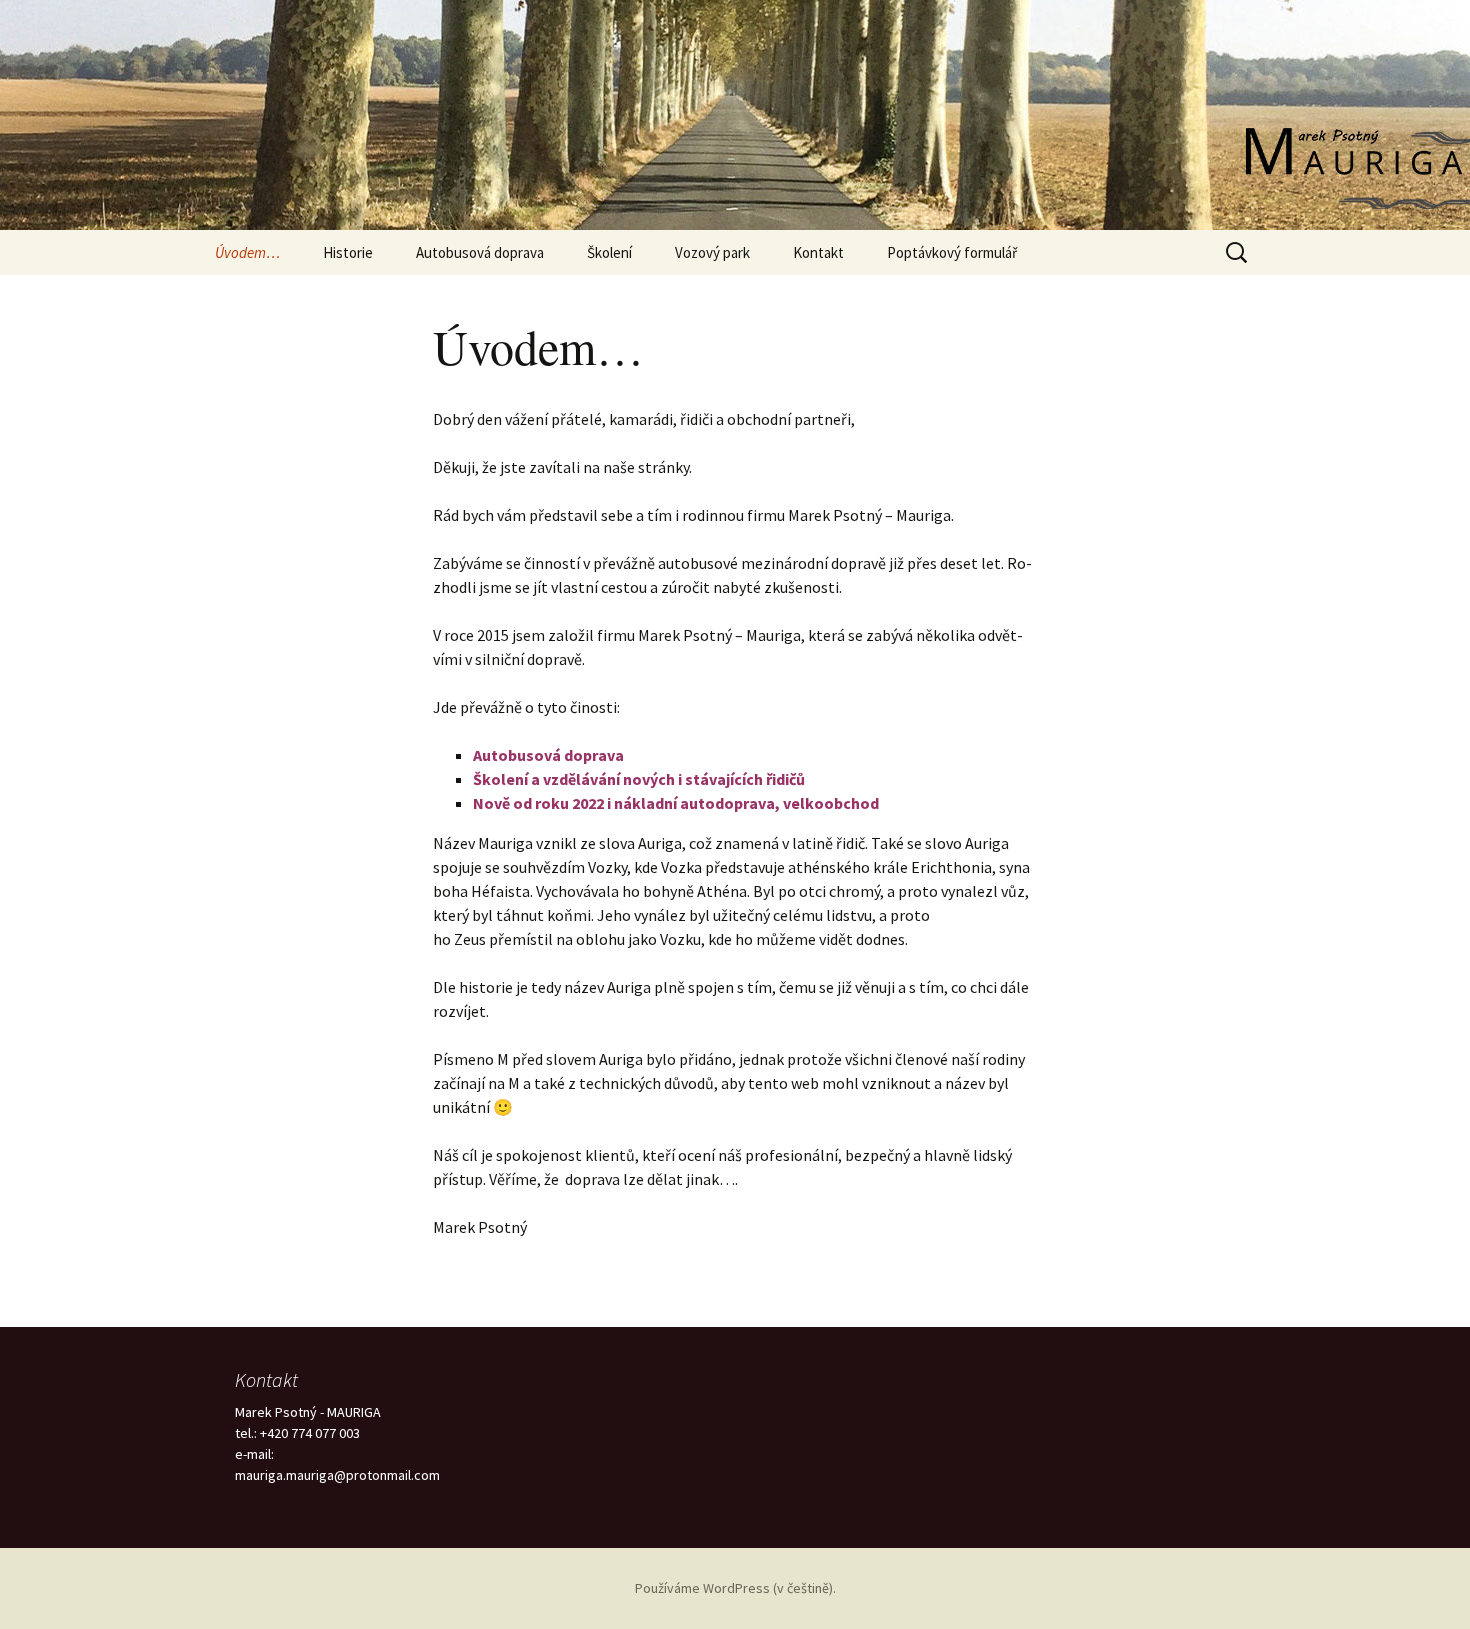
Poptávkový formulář (952, 252)
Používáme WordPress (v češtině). (735, 1588)
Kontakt (818, 252)
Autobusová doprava (480, 252)
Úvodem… (247, 252)
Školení (609, 252)
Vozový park (712, 252)
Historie (348, 252)
